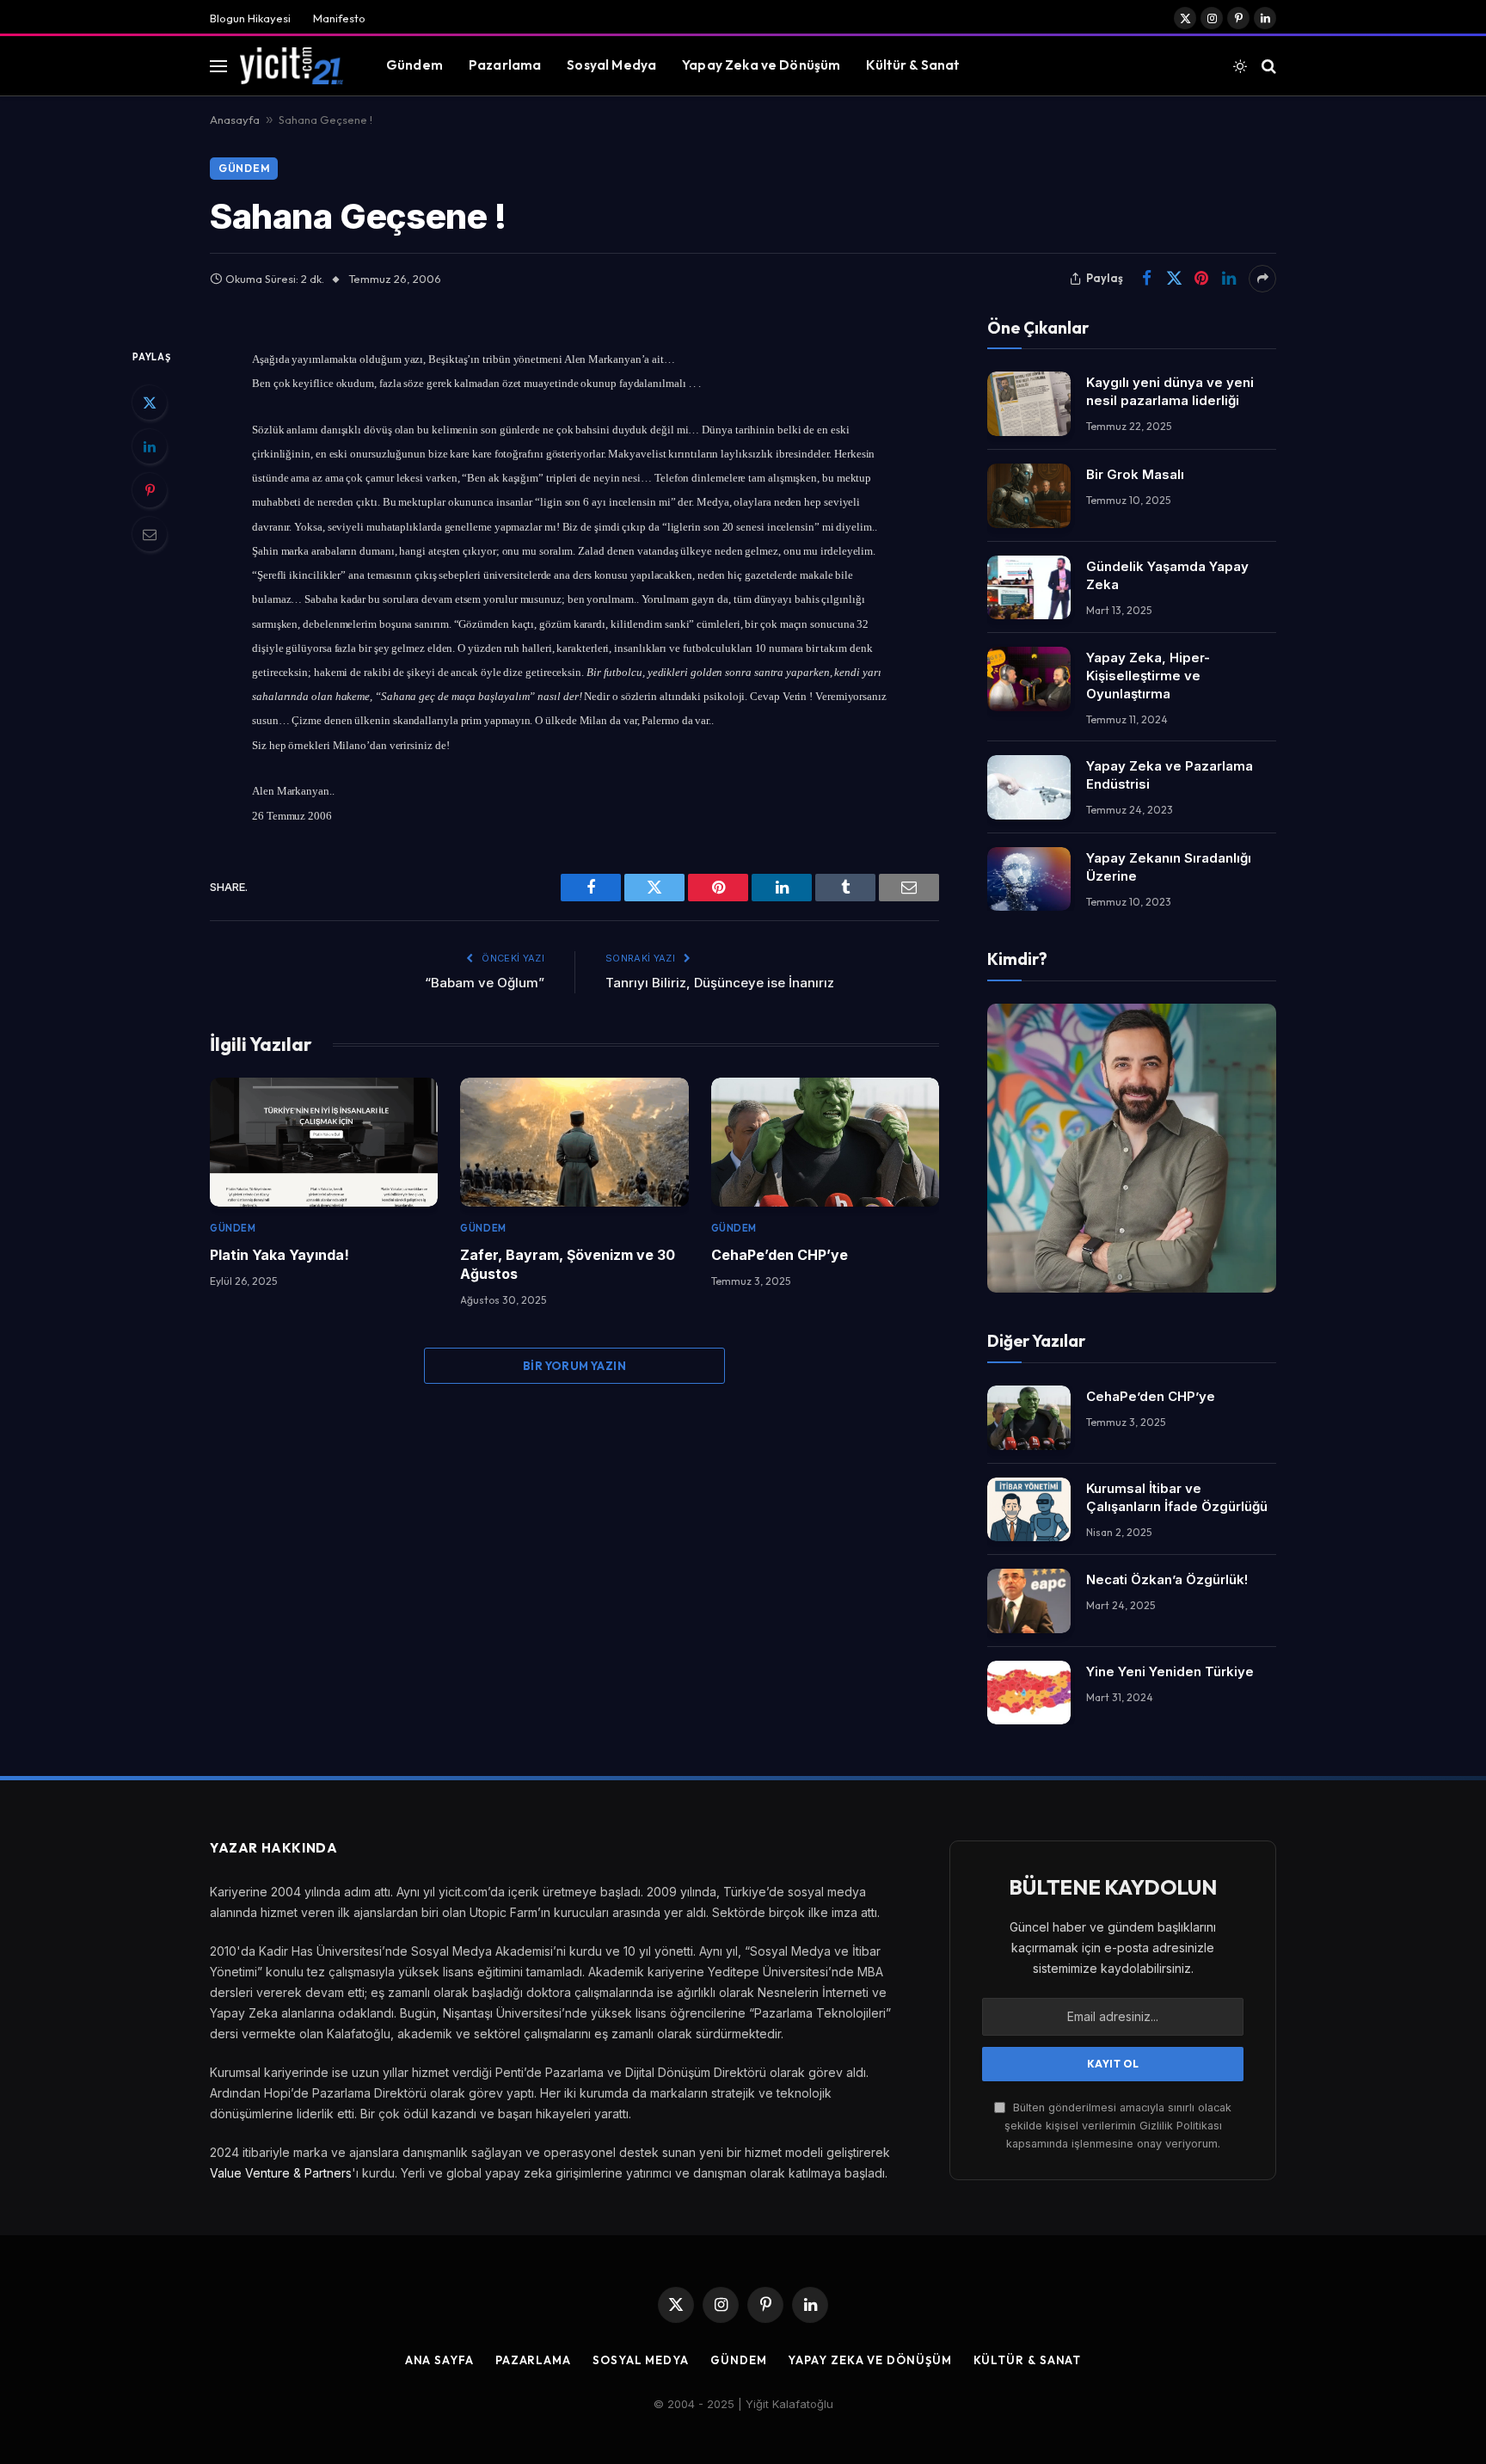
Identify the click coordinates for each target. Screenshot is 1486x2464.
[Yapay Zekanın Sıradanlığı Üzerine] (1029, 879)
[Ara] (1267, 66)
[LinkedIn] (150, 446)
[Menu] (218, 66)
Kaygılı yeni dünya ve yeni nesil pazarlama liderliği (1170, 391)
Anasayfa (235, 120)
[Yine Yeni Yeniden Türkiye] (1029, 1693)
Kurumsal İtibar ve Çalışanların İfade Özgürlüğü (1177, 1497)
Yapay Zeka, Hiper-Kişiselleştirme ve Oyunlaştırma (1148, 676)
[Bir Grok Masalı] (1029, 496)
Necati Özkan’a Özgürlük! (1167, 1579)
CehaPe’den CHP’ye (780, 1255)
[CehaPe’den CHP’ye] (825, 1142)
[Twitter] (150, 402)
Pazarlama (505, 65)
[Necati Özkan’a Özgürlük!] (1029, 1601)
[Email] (150, 534)
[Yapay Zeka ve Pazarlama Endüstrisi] (1029, 787)
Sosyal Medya (611, 65)
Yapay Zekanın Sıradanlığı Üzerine (1169, 867)
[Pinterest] (150, 490)
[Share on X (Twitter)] (1174, 279)
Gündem (414, 65)
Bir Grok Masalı (1135, 474)
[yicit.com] (292, 65)
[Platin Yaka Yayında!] (324, 1142)
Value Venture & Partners (281, 2173)
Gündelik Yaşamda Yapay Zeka (1167, 575)
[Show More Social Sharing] (1262, 279)
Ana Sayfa (439, 2360)
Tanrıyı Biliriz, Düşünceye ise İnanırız (720, 983)
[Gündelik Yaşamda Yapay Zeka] (1029, 588)
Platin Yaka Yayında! (279, 1255)
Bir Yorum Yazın (574, 1366)
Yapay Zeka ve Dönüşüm (761, 65)
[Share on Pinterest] (1201, 279)
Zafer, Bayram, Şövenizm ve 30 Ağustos (568, 1264)
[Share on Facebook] (1146, 279)
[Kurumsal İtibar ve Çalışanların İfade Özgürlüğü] (1029, 1510)
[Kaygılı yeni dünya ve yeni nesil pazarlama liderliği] (1029, 404)
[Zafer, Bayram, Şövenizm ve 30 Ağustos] (574, 1142)
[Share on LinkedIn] (1229, 279)
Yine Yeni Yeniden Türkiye (1170, 1671)
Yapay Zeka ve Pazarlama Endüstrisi (1170, 775)
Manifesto (339, 18)
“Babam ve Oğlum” (485, 983)
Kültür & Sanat (913, 65)
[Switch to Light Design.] (1240, 66)
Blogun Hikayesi (250, 18)
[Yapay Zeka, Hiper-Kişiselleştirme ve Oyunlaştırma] (1029, 679)
